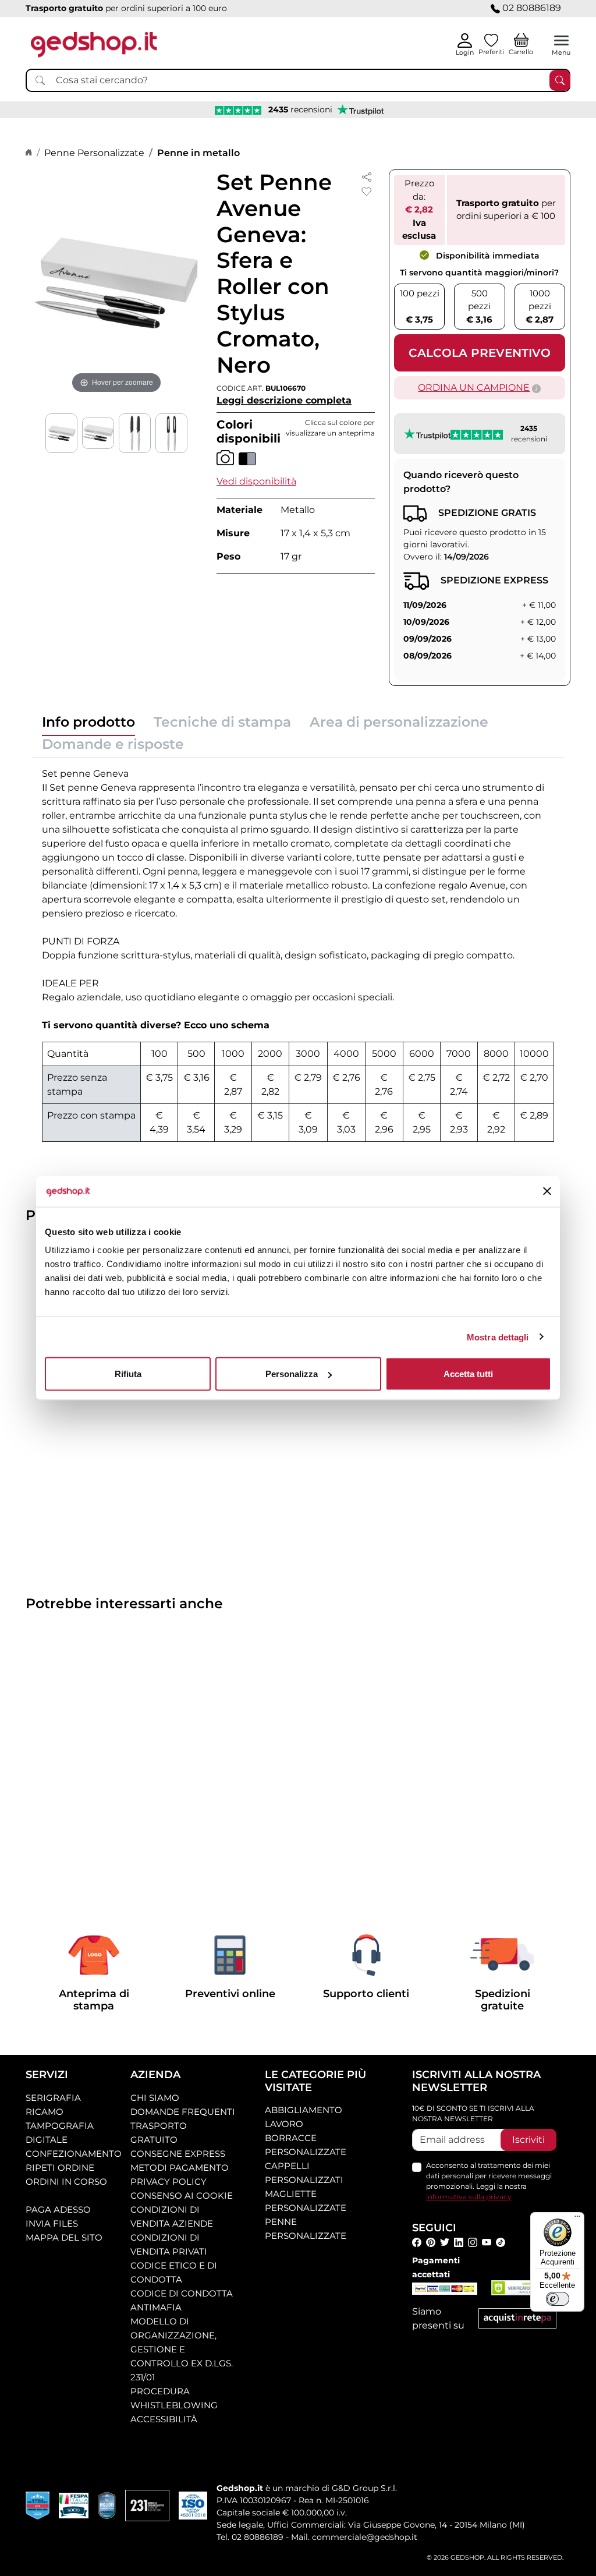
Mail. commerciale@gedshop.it (354, 2537)
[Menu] (577, 2219)
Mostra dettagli (498, 1337)
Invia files (52, 2223)
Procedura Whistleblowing (174, 2398)
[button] (256, 481)
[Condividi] (367, 176)
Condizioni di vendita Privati (169, 2244)
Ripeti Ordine (60, 2168)
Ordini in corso (66, 2182)
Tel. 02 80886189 (250, 2537)
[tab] (88, 725)
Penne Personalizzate (94, 153)
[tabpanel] (298, 954)
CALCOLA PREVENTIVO (480, 353)
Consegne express (178, 2154)
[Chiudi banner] (547, 1191)
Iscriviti (528, 2140)
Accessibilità (164, 2419)
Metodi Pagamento (180, 2168)
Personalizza (292, 1374)
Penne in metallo (198, 153)
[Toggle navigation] (561, 40)
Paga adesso (58, 2209)
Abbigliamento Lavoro (304, 2117)
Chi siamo (155, 2098)
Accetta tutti (468, 1374)
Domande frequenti (183, 2112)
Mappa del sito (64, 2237)
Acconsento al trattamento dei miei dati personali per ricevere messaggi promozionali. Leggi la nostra (489, 2181)
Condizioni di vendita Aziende (172, 2216)
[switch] (558, 2299)
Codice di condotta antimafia (182, 2300)
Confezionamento (74, 2154)
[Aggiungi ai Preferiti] (367, 192)
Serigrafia (53, 2098)
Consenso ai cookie (182, 2195)
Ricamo (45, 2112)
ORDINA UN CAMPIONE (474, 388)
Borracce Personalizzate (306, 2145)
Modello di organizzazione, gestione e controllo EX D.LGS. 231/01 (182, 2349)
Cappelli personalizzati (304, 2173)
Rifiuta (128, 1374)
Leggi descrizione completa (284, 400)
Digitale (47, 2140)
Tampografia (60, 2126)
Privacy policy (168, 2182)
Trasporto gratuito (159, 2133)
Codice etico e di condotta (174, 2272)
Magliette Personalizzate (306, 2201)
